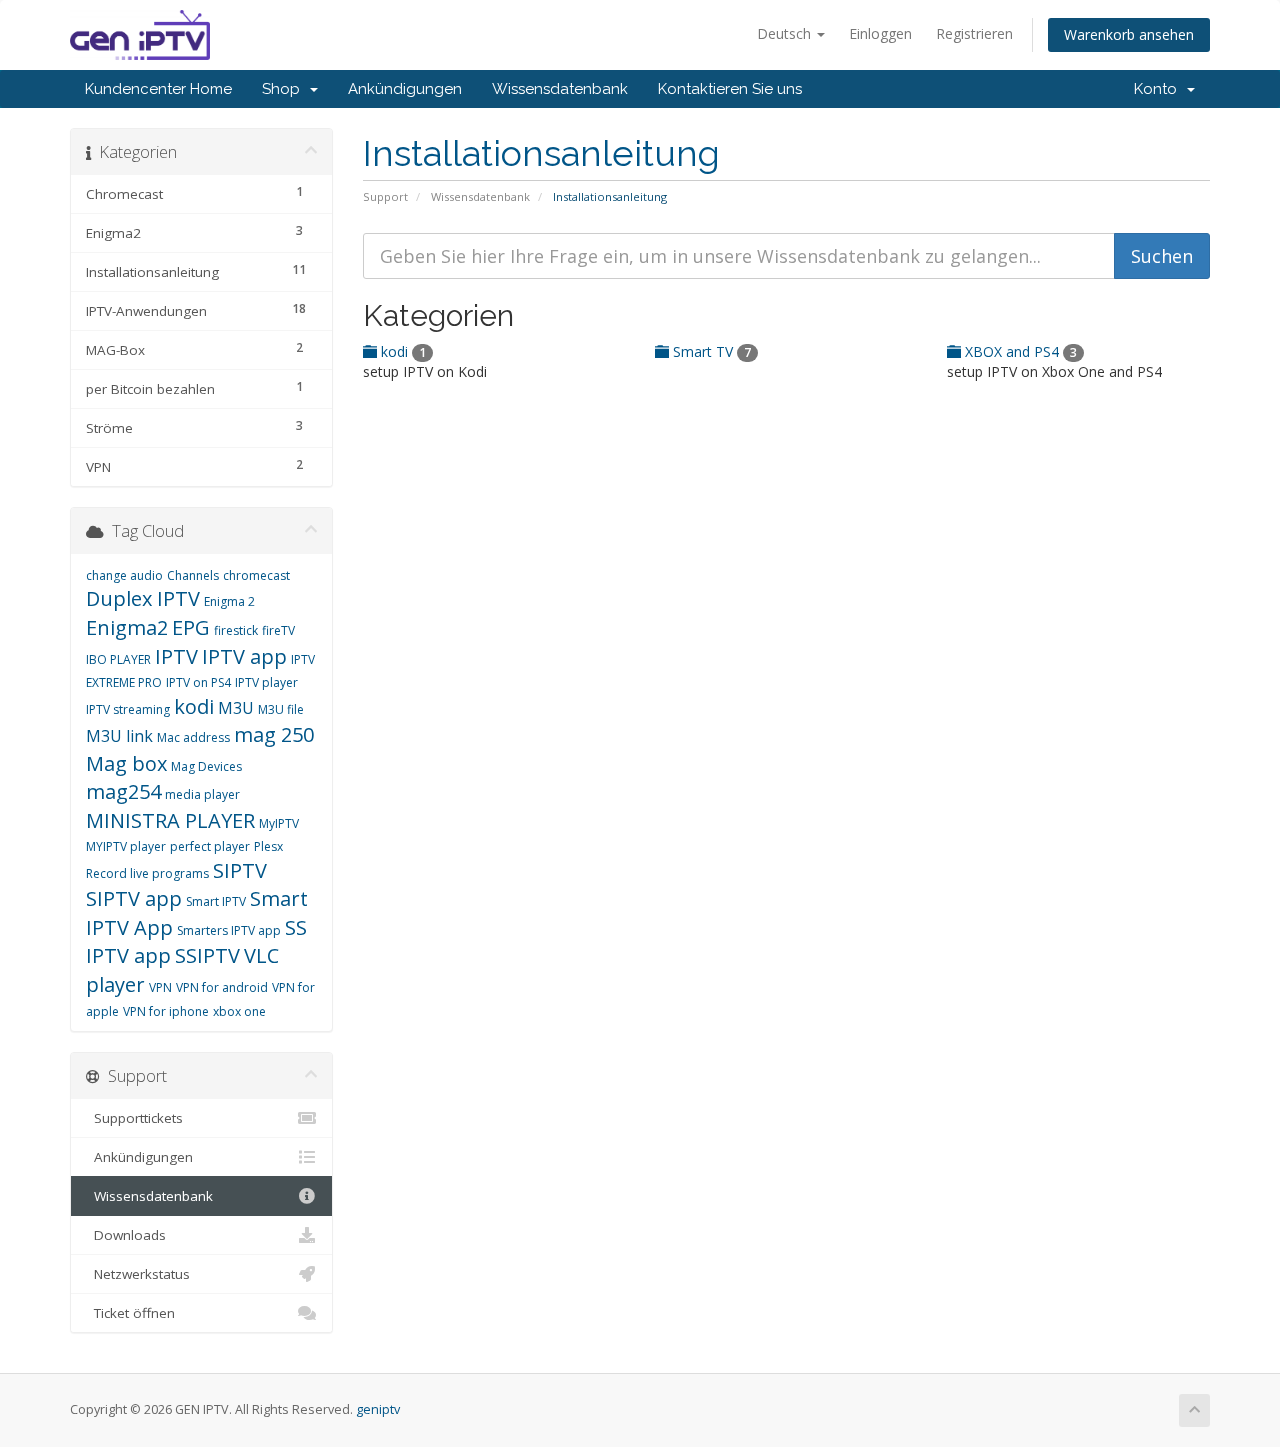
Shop (285, 89)
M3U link (119, 736)
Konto (1159, 89)
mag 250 (274, 734)
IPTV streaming (128, 709)
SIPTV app (134, 898)
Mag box (126, 763)
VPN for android (222, 987)
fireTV (278, 630)
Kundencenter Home (158, 89)
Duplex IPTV (143, 598)
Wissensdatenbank (560, 89)
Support (385, 196)
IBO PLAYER (118, 659)
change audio (124, 575)
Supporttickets (134, 1118)
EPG (191, 627)
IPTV (176, 656)
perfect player (210, 846)
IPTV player (266, 682)
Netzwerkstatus (138, 1274)
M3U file (281, 709)
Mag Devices (206, 766)
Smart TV (710, 351)
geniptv (378, 1409)
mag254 (123, 791)
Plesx (268, 846)
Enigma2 (127, 627)
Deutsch (786, 33)
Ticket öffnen (130, 1313)
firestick (236, 630)
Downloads (126, 1235)
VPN (160, 987)
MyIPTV (279, 823)
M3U (236, 708)
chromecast (256, 575)
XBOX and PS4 (1019, 351)
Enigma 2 (229, 601)
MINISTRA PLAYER (170, 820)
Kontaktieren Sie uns (730, 89)
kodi (401, 351)
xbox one (239, 1011)
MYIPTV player (126, 846)
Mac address (193, 737)
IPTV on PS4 (198, 682)
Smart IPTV (216, 901)
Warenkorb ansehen (1129, 34)
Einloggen (880, 33)
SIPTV (240, 870)
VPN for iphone (166, 1011)
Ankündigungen (405, 89)
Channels (193, 575)
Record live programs (147, 873)
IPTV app (244, 656)
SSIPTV (207, 955)
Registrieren (974, 33)
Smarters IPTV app (229, 930)
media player (202, 794)
